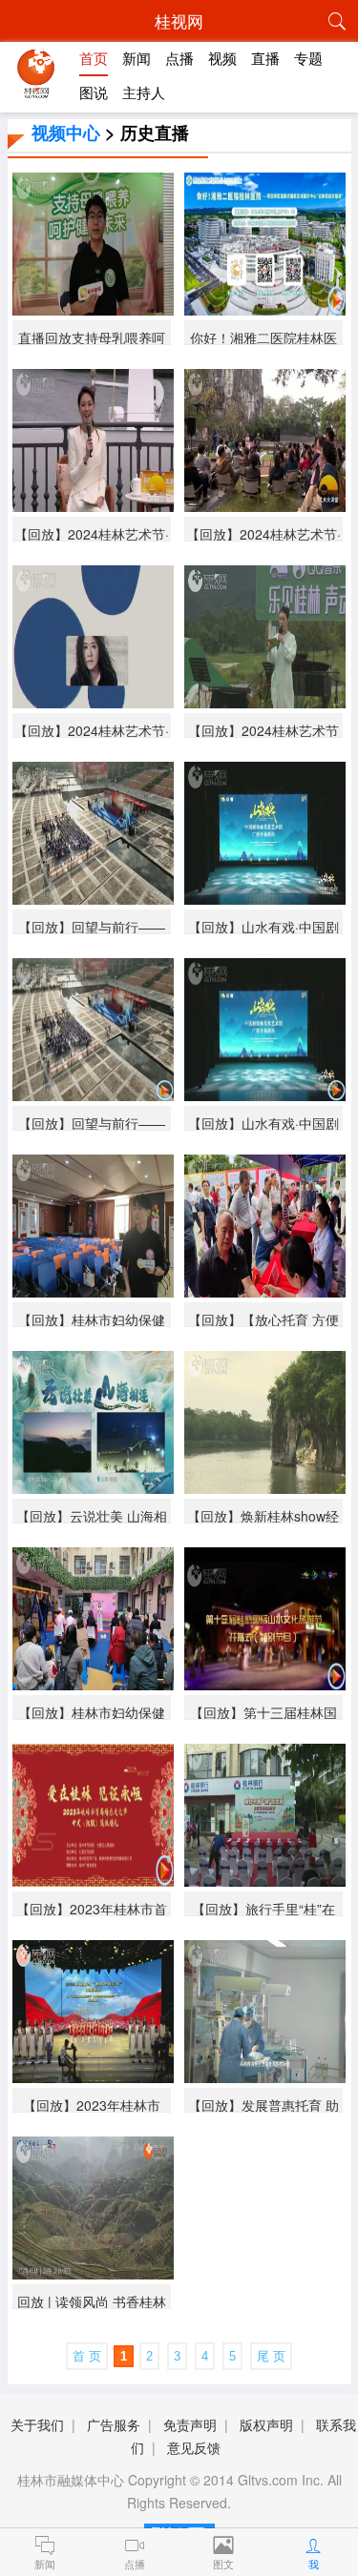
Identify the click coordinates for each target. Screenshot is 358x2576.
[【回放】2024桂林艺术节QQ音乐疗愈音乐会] (265, 701)
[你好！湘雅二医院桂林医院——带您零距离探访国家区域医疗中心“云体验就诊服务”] (265, 308)
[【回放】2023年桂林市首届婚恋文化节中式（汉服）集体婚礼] (93, 1880)
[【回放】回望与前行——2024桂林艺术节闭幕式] (93, 898)
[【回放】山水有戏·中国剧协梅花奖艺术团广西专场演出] (265, 898)
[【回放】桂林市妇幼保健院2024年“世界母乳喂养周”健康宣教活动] (93, 1290)
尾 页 (271, 2356)
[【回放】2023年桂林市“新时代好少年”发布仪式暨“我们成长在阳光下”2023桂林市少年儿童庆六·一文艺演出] (93, 2076)
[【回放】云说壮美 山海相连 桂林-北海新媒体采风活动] (93, 1487)
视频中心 (66, 133)
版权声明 (266, 2424)
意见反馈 (194, 2447)
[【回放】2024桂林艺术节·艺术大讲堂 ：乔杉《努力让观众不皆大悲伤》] (93, 701)
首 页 (87, 2356)
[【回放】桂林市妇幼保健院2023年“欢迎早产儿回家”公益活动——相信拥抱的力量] (93, 1683)
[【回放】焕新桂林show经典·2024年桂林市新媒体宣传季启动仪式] (265, 1487)
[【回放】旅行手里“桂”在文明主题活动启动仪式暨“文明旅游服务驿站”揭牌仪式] (265, 1880)
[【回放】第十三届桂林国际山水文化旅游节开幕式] (265, 1683)
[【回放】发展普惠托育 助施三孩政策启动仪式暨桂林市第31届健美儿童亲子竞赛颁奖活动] (265, 2076)
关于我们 (37, 2424)
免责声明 (190, 2424)
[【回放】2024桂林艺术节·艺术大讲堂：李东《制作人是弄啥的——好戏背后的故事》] (265, 505)
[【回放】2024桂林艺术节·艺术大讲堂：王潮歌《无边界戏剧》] (93, 505)
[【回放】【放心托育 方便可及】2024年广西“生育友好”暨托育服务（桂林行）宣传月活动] (265, 1290)
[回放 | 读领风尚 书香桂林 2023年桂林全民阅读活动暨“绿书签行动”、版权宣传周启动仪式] (93, 2272)
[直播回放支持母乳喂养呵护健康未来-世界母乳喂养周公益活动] (93, 308)
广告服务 (114, 2424)
